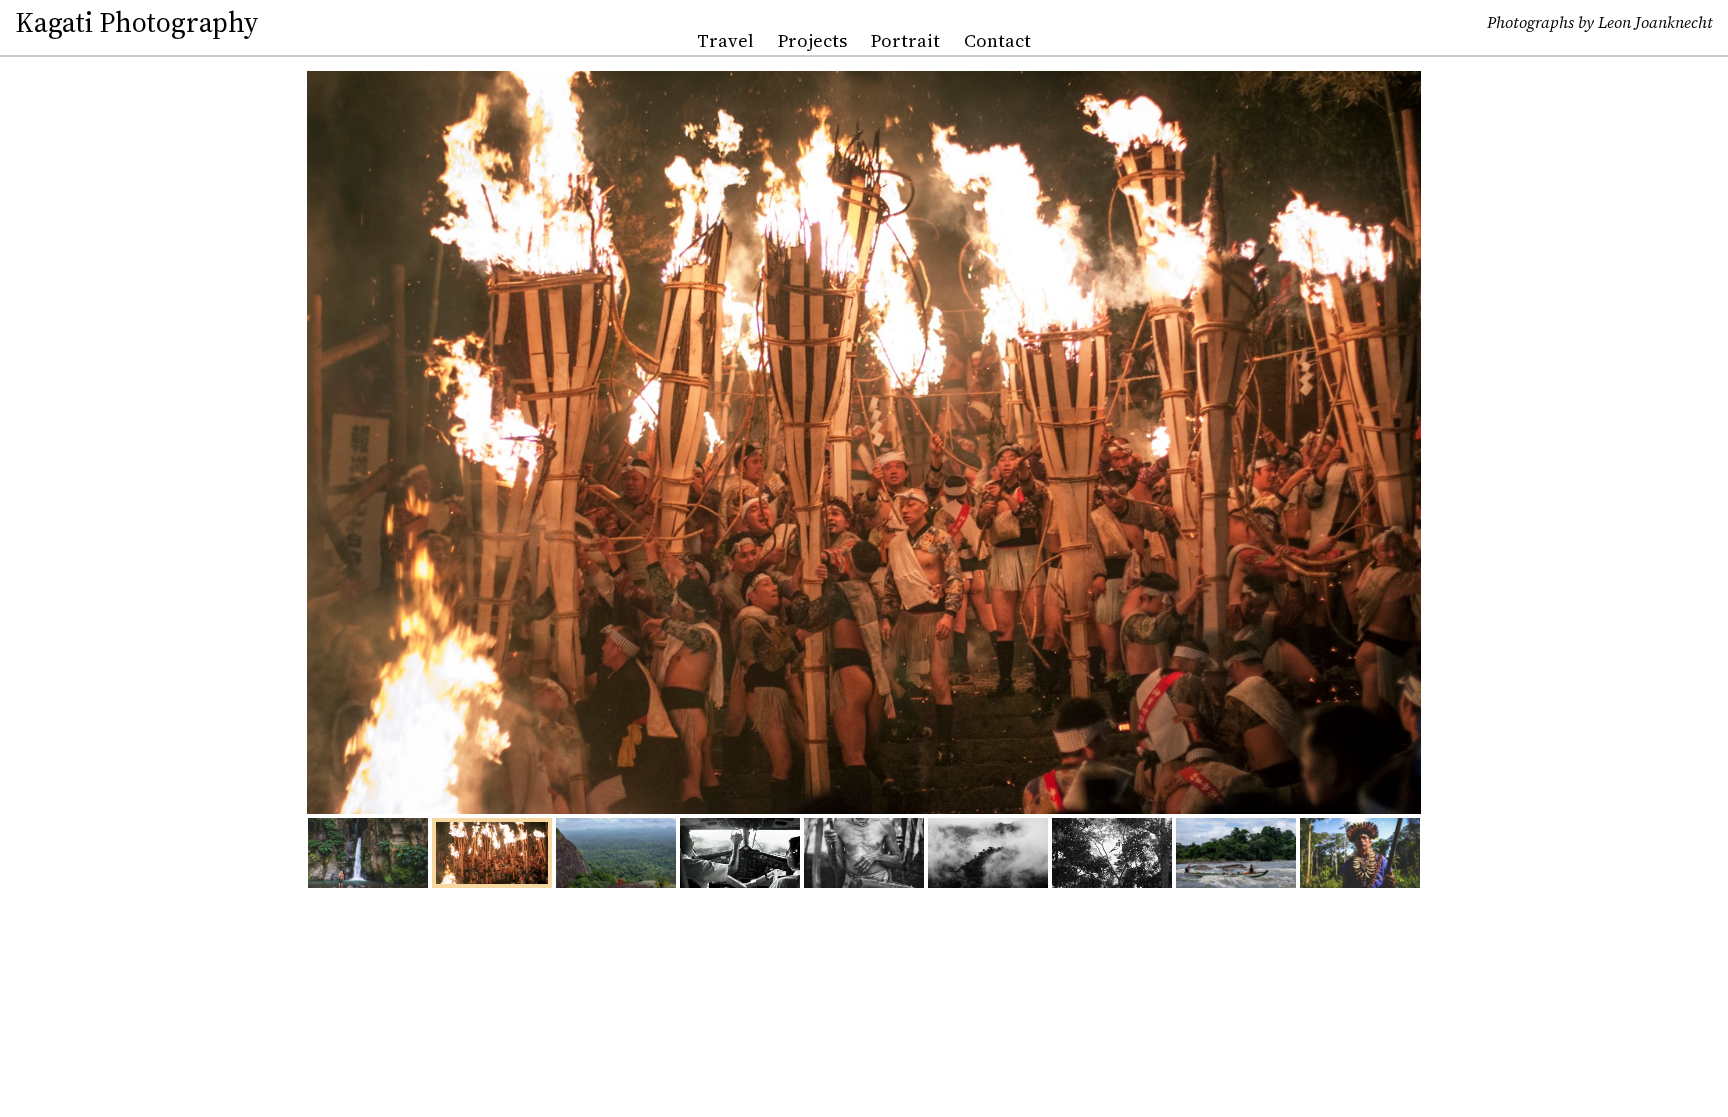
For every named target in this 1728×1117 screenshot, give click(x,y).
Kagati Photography (137, 22)
